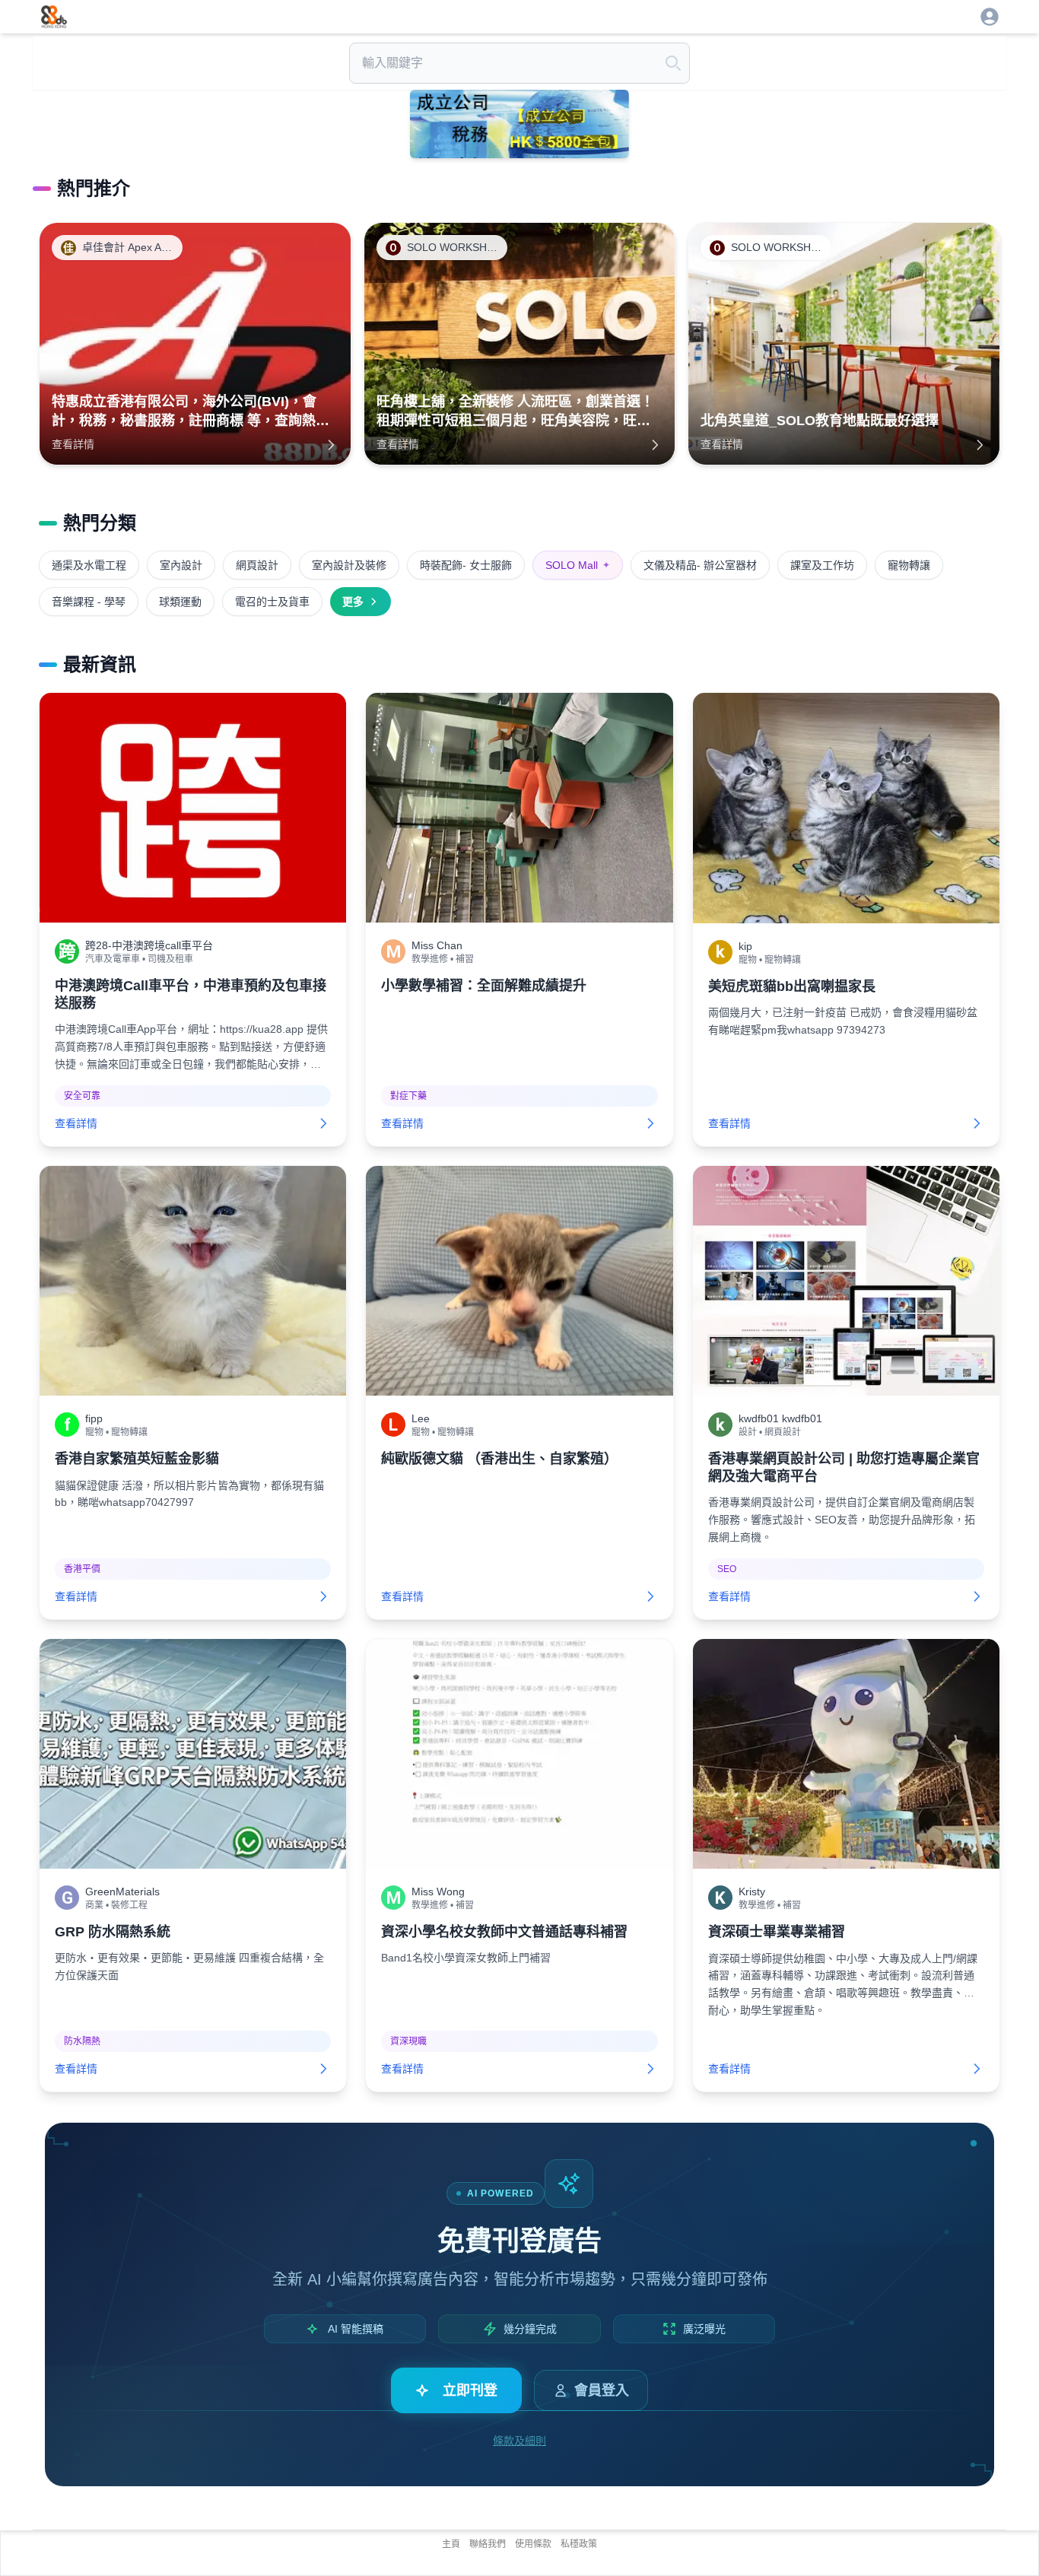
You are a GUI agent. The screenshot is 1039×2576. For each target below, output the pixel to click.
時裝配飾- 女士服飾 (466, 565)
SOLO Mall (578, 565)
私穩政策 (579, 2544)
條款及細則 (519, 2441)
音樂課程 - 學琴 (89, 602)
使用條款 (533, 2544)
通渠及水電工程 (89, 565)
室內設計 (181, 565)
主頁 (451, 2544)
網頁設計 (257, 565)
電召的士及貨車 (272, 602)
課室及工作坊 (822, 565)
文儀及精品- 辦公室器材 (700, 565)
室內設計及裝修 (349, 565)
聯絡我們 (488, 2544)
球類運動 (180, 602)
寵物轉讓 (909, 565)
